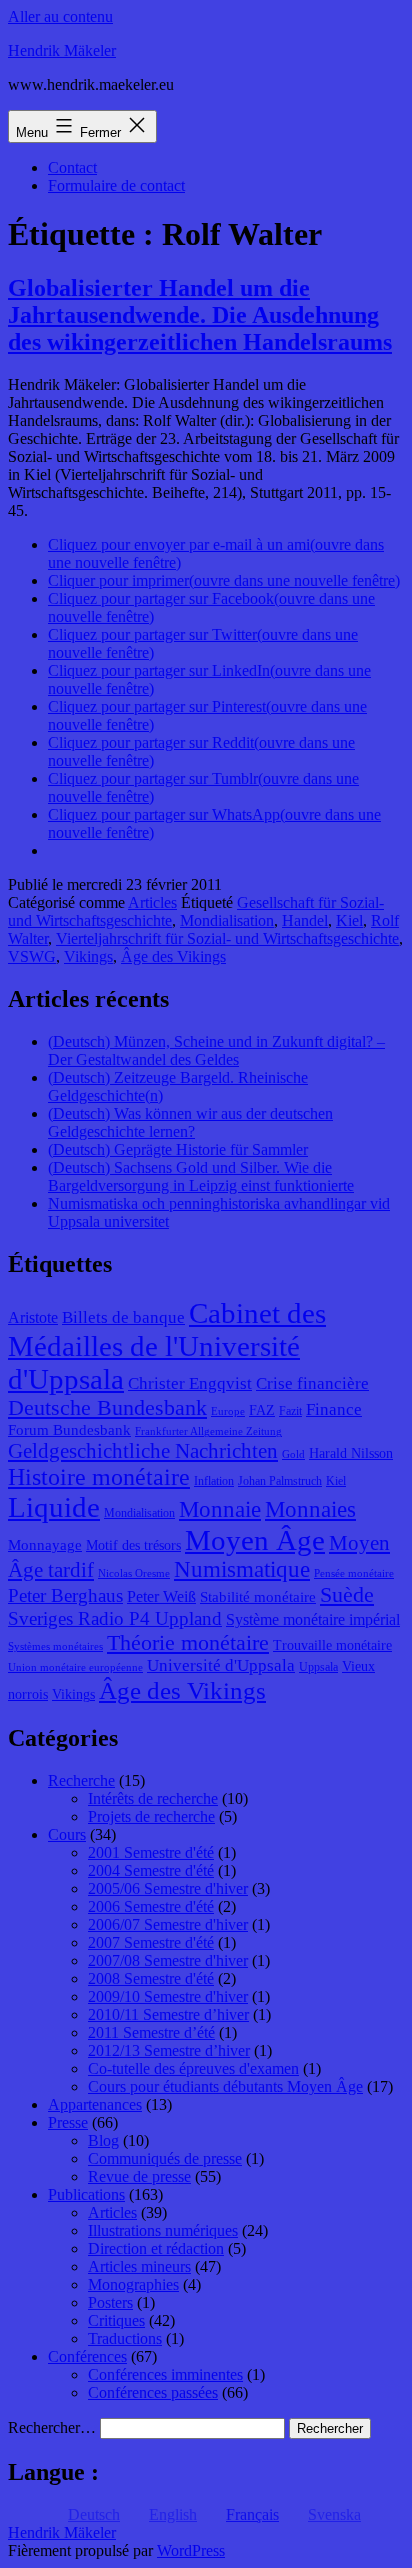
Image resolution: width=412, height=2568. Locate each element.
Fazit (290, 1411)
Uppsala (318, 1667)
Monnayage (45, 1545)
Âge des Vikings (173, 956)
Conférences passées (153, 2392)
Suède (347, 1595)
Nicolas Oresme (134, 1573)
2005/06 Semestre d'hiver (168, 1888)
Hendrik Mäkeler (62, 50)
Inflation (214, 1481)
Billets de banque (123, 1317)
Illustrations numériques (163, 2230)
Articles (152, 902)
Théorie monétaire (188, 1642)
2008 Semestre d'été (151, 1978)
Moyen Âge (255, 1540)
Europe (228, 1411)
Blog (103, 2140)
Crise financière (312, 1383)
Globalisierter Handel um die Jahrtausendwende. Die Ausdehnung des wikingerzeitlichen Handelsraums (200, 315)
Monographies (133, 2284)
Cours (67, 1834)
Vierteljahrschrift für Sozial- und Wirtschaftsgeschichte (227, 938)
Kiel (349, 920)
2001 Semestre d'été (151, 1852)
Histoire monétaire (99, 1477)
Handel (305, 920)
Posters (110, 2302)
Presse (68, 2122)
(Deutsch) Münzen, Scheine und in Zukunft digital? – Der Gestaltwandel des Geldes (216, 1050)
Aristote (33, 1317)
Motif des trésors (133, 1545)
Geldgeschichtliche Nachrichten (143, 1451)
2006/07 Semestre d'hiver (168, 1924)
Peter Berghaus (65, 1595)
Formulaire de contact (116, 185)
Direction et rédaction (156, 2248)
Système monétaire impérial (313, 1619)
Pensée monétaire (354, 1573)
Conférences (87, 2356)
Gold (293, 1454)
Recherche (81, 1780)
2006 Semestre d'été (151, 1906)
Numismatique (242, 1569)
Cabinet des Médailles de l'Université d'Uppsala (167, 1346)
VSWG (32, 956)
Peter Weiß (161, 1596)
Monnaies (310, 1509)
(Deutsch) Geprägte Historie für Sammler (178, 1149)
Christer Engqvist (190, 1383)
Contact (72, 167)
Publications (86, 2194)
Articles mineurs (139, 2266)
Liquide (54, 1507)
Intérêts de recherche (153, 1798)
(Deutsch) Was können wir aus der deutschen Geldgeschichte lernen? (190, 1122)
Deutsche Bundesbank (107, 1408)
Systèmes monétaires (55, 1646)
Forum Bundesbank (69, 1430)
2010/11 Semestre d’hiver (168, 2014)
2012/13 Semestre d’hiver (169, 2050)
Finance (334, 1409)
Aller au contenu (60, 16)
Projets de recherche (151, 1816)
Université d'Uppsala (221, 1665)
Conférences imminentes (165, 2374)
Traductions (125, 2338)
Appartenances (95, 2104)
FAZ (262, 1410)
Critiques (116, 2320)
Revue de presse (139, 2176)
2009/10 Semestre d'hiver (168, 1996)
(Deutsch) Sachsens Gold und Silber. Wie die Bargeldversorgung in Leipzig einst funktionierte (201, 1176)
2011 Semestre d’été (151, 2032)
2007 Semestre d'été (151, 1942)
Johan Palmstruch (280, 1481)
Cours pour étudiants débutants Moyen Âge (225, 2086)
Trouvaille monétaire (332, 1645)
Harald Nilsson (351, 1453)
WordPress (191, 2550)
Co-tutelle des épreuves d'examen (193, 2068)
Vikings (88, 956)
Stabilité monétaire (258, 1597)
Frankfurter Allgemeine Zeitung (208, 1431)
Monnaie (220, 1509)
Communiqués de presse (165, 2158)
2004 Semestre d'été (151, 1870)
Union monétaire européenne (75, 1667)
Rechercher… (52, 2427)
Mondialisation (227, 920)
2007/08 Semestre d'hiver (168, 1960)
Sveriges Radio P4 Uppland (115, 1618)
